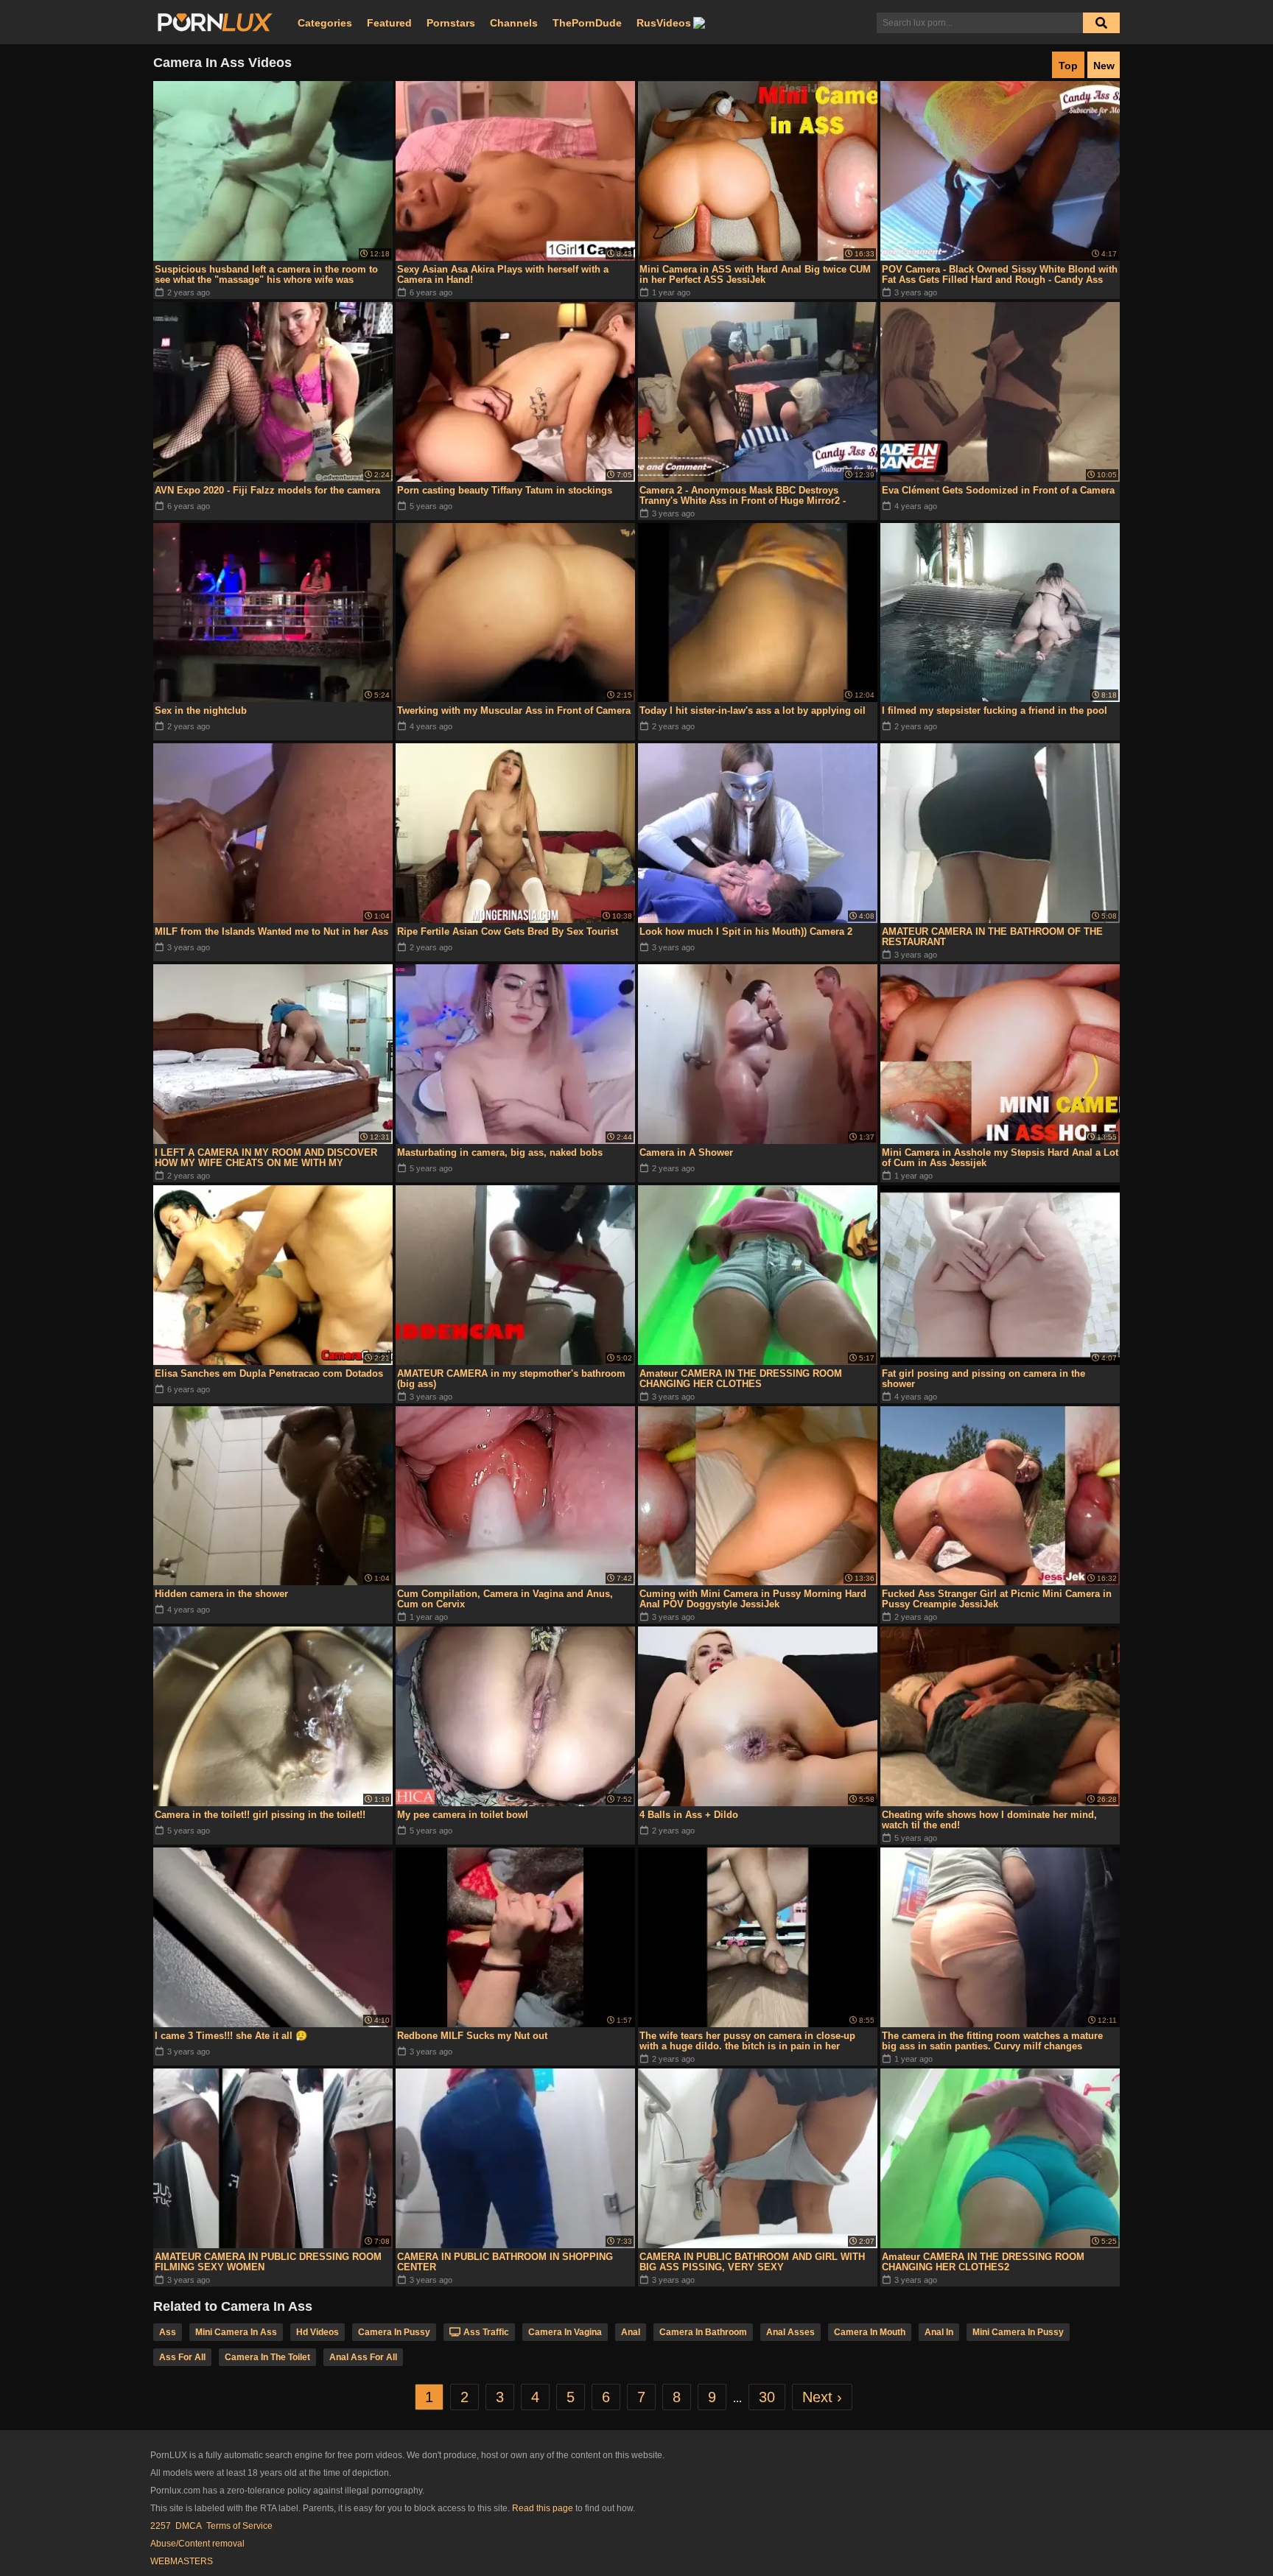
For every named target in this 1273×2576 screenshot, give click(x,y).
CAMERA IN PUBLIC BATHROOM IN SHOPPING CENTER (505, 2262)
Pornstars (451, 23)
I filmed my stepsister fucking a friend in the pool (995, 710)
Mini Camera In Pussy (1018, 2332)
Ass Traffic (486, 2332)
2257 (161, 2526)
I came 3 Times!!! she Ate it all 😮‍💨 (231, 2036)
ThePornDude (587, 23)
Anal (631, 2332)
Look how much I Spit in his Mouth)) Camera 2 (746, 931)
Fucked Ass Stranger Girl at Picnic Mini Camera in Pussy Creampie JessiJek (997, 1599)
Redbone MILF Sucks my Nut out (472, 2036)
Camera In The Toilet (267, 2357)
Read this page (543, 2508)
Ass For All (182, 2357)
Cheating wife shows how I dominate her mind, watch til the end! (989, 1820)
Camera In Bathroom (703, 2332)
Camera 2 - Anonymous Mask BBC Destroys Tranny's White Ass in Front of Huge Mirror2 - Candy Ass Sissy (743, 496)
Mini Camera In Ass (236, 2332)
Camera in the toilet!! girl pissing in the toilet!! (260, 1815)
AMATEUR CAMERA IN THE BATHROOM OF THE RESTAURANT (992, 937)
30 (767, 2397)
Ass (168, 2332)
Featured (389, 23)
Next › (822, 2397)
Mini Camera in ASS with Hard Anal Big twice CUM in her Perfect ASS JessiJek (755, 274)
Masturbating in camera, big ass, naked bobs (500, 1152)
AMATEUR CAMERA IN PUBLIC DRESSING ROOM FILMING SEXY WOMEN (268, 2262)
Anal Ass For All (363, 2357)
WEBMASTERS (182, 2561)
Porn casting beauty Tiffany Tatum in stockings (505, 490)
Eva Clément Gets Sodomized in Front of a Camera (998, 490)
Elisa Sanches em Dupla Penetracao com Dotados (269, 1373)
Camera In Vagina (565, 2332)
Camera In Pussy (394, 2332)
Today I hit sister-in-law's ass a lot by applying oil (753, 710)
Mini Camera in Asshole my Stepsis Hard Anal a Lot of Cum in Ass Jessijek (1000, 1158)
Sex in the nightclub (201, 710)
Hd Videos (318, 2332)
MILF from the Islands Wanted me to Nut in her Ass (271, 931)
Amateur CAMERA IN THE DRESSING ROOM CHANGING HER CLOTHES (741, 1379)
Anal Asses (790, 2332)
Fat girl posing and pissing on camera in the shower (983, 1379)
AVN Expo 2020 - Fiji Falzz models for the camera (267, 490)
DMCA (189, 2526)
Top (1068, 66)
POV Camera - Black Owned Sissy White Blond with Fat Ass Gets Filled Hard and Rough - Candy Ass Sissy (1000, 275)
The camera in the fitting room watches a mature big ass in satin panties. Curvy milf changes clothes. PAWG (992, 2041)
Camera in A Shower (686, 1152)
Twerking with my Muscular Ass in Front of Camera (514, 710)
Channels (514, 23)
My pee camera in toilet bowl (463, 1815)
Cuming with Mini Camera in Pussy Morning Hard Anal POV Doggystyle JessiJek (753, 1599)
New (1104, 66)
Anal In (939, 2332)
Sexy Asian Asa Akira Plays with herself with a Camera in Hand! (503, 274)
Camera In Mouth (870, 2332)
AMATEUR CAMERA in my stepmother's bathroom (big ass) (511, 1379)
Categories (325, 23)
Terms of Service (239, 2526)
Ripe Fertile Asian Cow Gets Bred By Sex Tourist (508, 931)
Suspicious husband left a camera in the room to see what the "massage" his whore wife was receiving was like (266, 275)
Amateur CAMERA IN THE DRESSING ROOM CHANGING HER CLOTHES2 (983, 2262)
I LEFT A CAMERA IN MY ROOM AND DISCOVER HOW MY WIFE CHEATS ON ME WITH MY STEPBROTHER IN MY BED (266, 1158)
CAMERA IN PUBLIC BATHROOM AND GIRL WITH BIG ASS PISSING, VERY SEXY (752, 2262)
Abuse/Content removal (197, 2544)
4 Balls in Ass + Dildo (689, 1815)
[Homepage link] (215, 23)
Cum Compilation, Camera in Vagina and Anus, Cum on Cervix (505, 1599)
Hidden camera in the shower (221, 1594)
